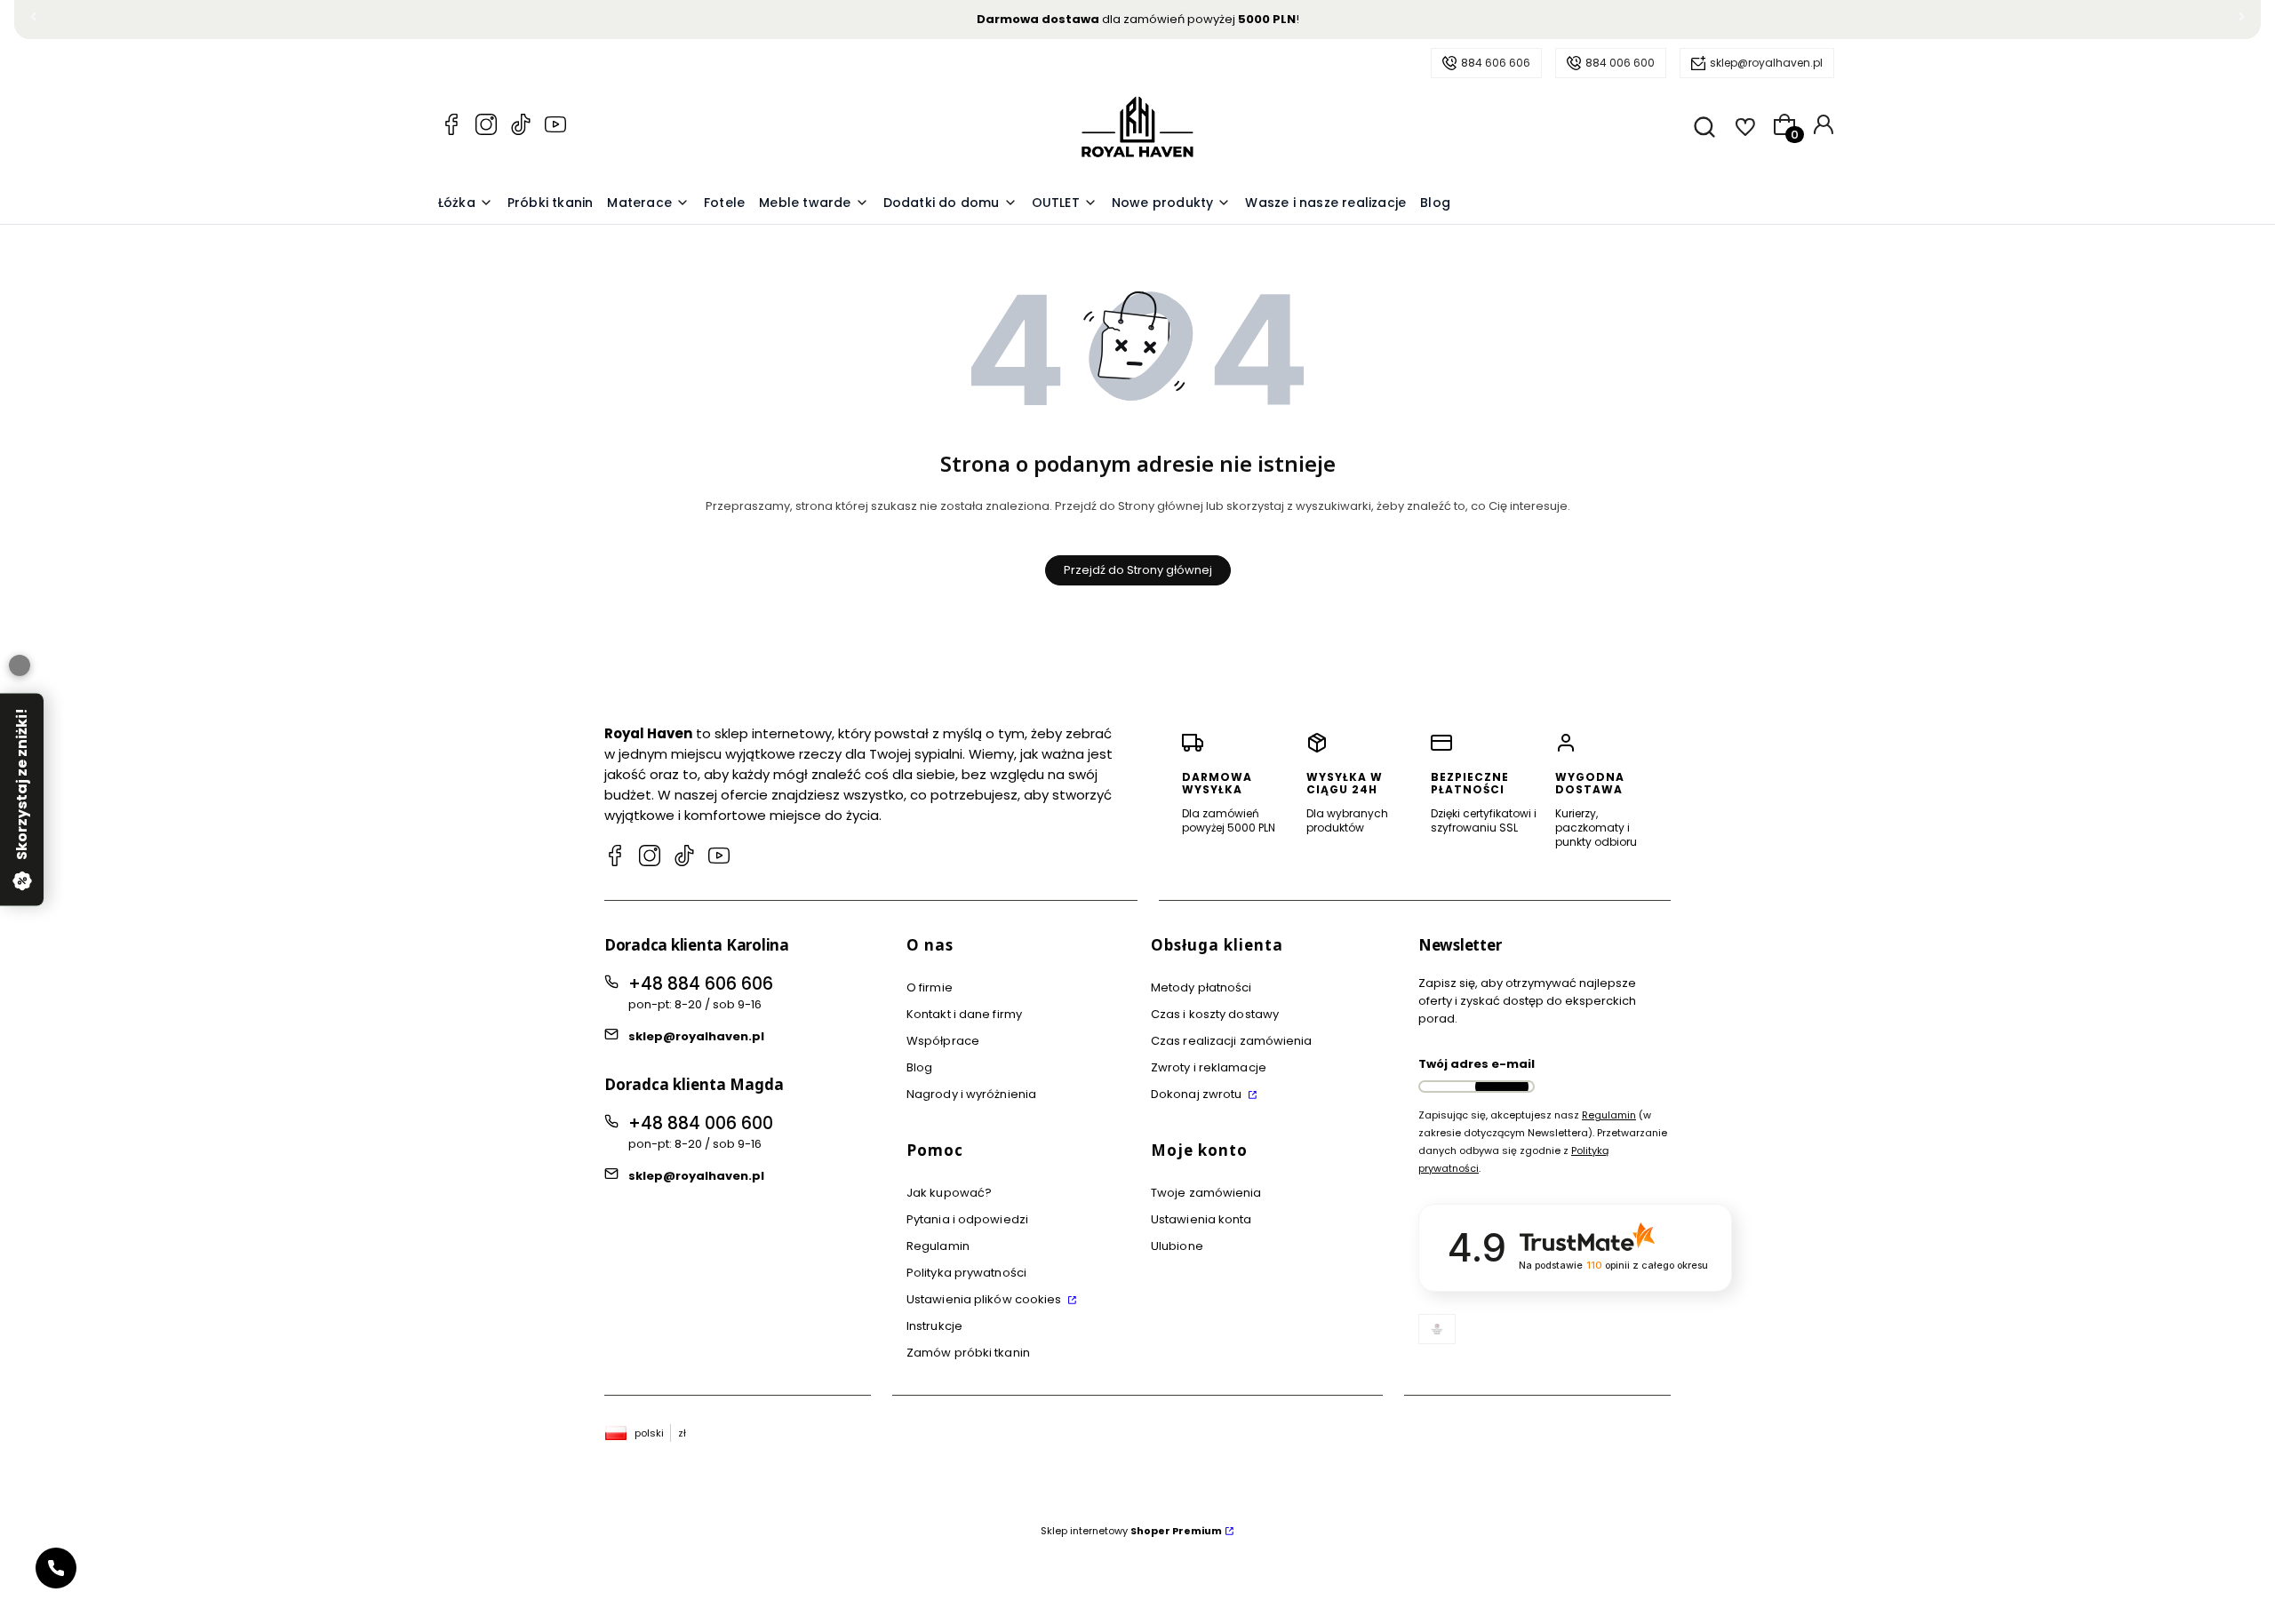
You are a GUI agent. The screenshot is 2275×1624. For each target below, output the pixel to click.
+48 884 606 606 (701, 984)
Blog (919, 1067)
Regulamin (938, 1246)
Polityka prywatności (966, 1273)
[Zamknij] (20, 665)
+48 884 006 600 (701, 1123)
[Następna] (2241, 20)
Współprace (943, 1041)
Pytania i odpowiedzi (967, 1219)
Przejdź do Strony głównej (1138, 570)
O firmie (930, 987)
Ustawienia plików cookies (986, 1299)
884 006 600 (1620, 63)
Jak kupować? (949, 1193)
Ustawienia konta (1201, 1219)
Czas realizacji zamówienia (1232, 1041)
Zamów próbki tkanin (968, 1353)
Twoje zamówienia (1206, 1193)
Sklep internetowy (1131, 1531)
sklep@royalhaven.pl (1766, 63)
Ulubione (1177, 1246)
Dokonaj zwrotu (1198, 1094)
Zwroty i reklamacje (1209, 1067)
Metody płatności (1201, 987)
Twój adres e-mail (1477, 1064)
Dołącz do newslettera (1502, 1087)
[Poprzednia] (34, 20)
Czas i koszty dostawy (1215, 1014)
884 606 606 (1496, 63)
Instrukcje (934, 1326)
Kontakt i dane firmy (964, 1014)
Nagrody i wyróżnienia (971, 1094)
